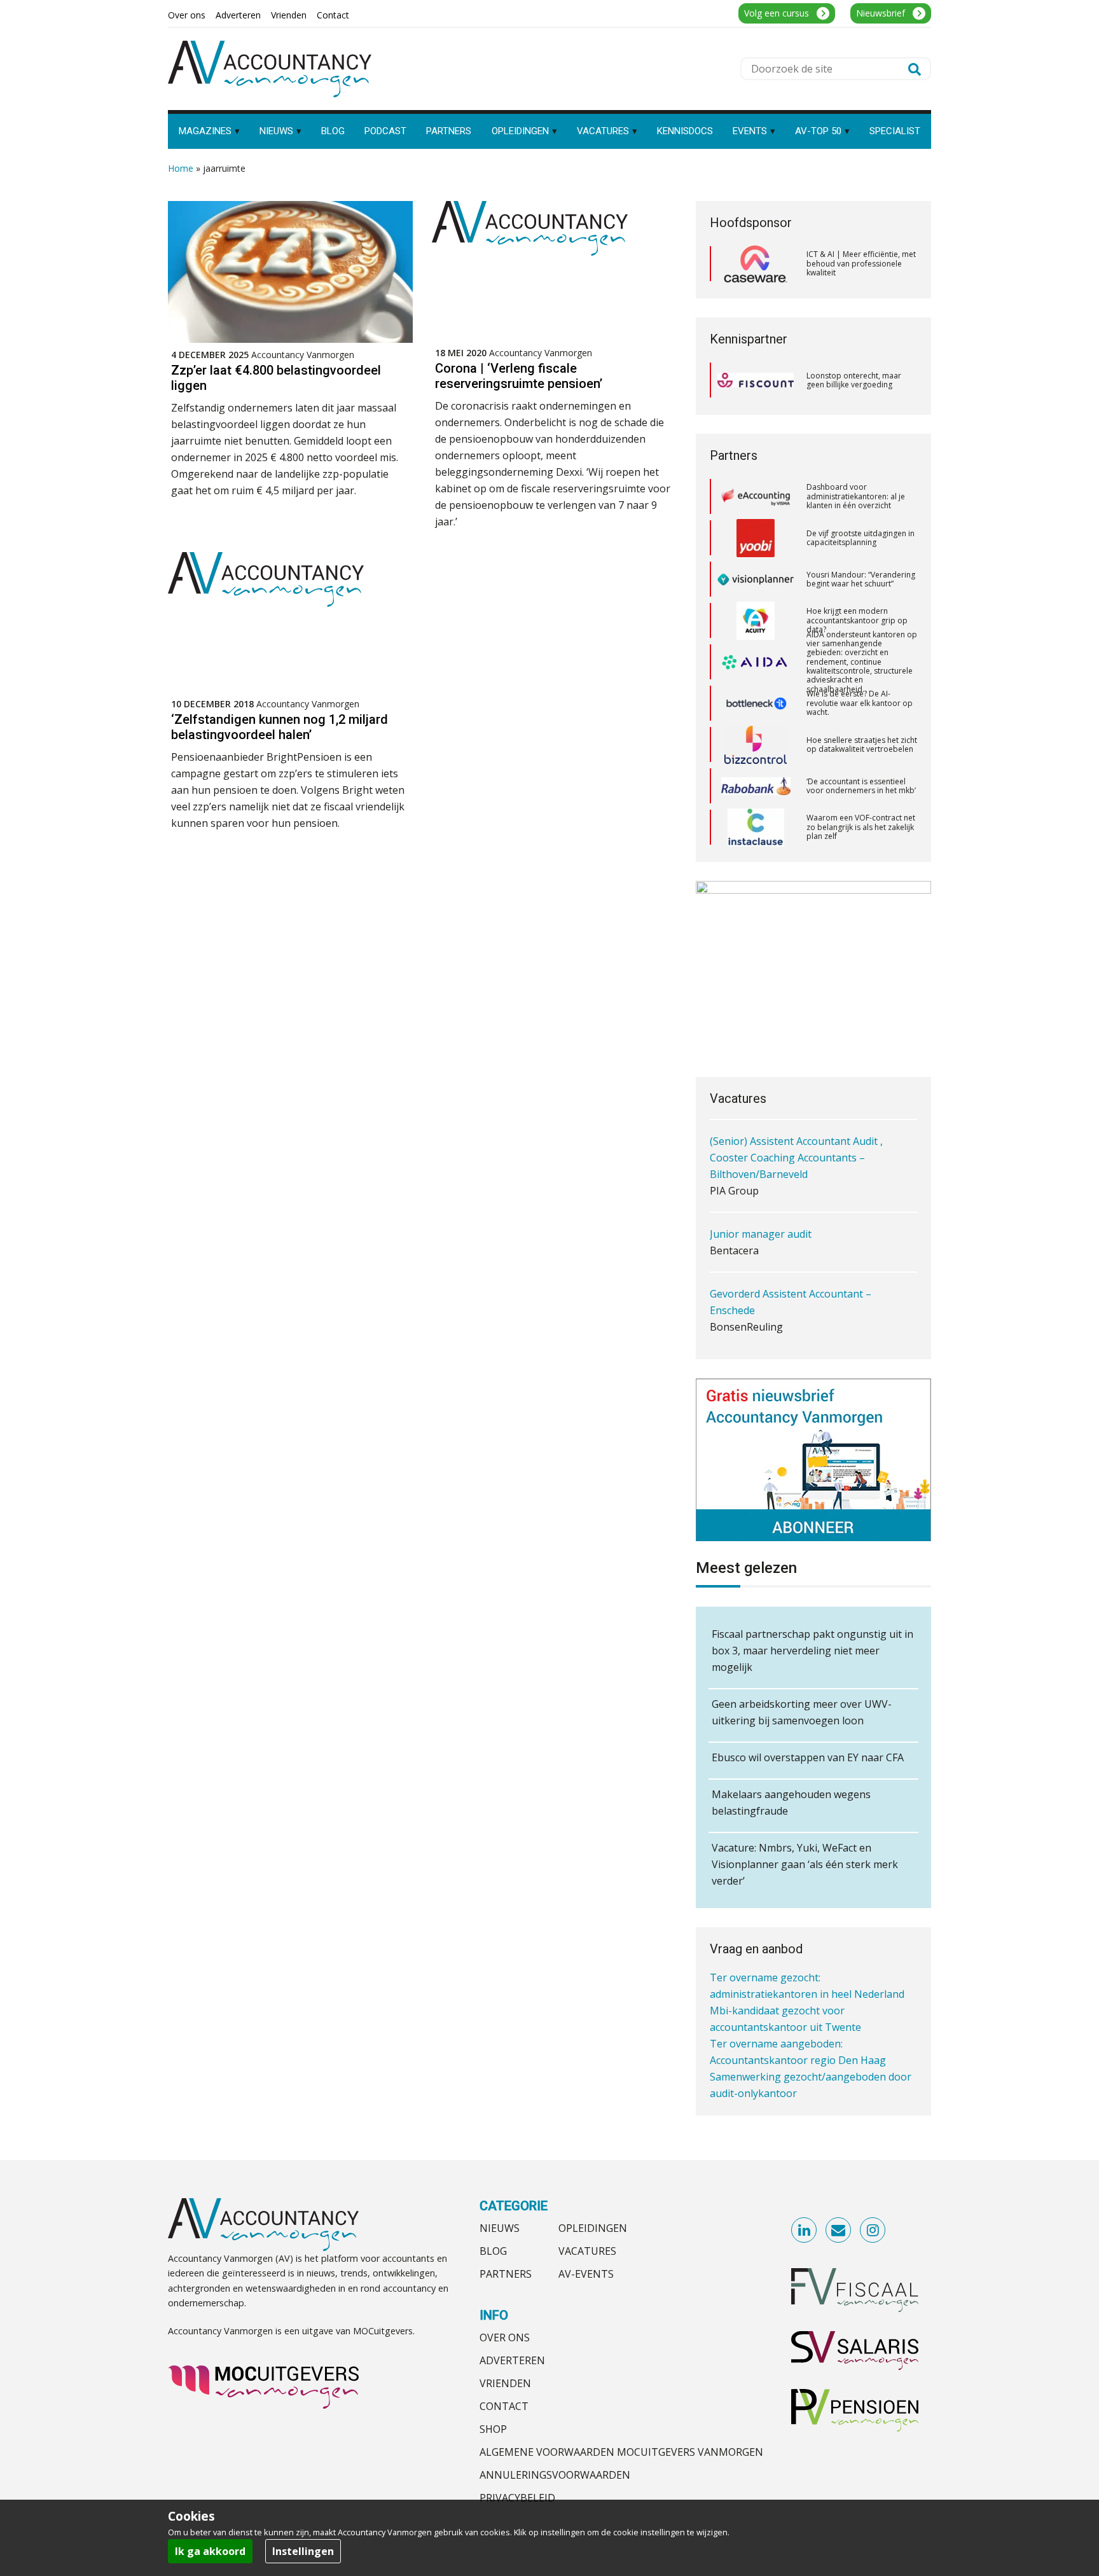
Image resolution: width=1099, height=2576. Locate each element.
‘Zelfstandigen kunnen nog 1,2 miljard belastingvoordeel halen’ (280, 727)
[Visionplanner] (756, 538)
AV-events (586, 2274)
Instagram (873, 2231)
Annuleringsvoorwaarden (555, 2475)
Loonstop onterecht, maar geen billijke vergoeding (854, 380)
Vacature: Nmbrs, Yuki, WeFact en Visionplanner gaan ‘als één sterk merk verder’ (805, 1864)
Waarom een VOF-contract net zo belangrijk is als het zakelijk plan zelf (861, 786)
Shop (493, 2429)
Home (181, 168)
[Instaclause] (756, 786)
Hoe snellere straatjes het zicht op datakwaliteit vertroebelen (862, 703)
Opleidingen (593, 2228)
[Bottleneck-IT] (756, 662)
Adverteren (512, 2360)
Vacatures (587, 2251)
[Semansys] (756, 827)
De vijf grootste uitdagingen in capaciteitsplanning (861, 496)
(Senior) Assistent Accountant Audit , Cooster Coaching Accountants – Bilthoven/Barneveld (796, 1133)
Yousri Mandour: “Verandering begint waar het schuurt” (861, 538)
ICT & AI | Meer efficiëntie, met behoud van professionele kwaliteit (861, 263)
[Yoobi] (756, 497)
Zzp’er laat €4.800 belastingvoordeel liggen (276, 378)
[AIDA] (756, 621)
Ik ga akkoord (210, 2551)
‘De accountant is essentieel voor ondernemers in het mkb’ (861, 744)
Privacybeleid (517, 2498)
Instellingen (303, 2551)
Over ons (505, 2337)
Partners (506, 2274)
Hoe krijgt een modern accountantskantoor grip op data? (857, 579)
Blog (493, 2251)
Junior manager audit (761, 1210)
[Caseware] (756, 264)
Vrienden (505, 2383)
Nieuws (500, 2228)
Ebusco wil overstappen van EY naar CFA (808, 1757)
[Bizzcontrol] (756, 703)
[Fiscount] (756, 380)
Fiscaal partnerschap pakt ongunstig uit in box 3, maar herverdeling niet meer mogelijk (812, 1651)
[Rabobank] (756, 745)
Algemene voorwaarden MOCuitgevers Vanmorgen (621, 2452)
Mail (839, 2231)
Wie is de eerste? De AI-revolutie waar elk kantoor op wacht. (860, 661)
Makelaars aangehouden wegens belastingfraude (791, 1803)
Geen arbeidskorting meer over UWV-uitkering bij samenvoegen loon (802, 1712)
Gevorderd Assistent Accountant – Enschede (791, 1278)
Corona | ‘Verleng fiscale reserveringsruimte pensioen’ (519, 376)
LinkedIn (805, 2231)
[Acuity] (756, 579)
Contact (504, 2406)
